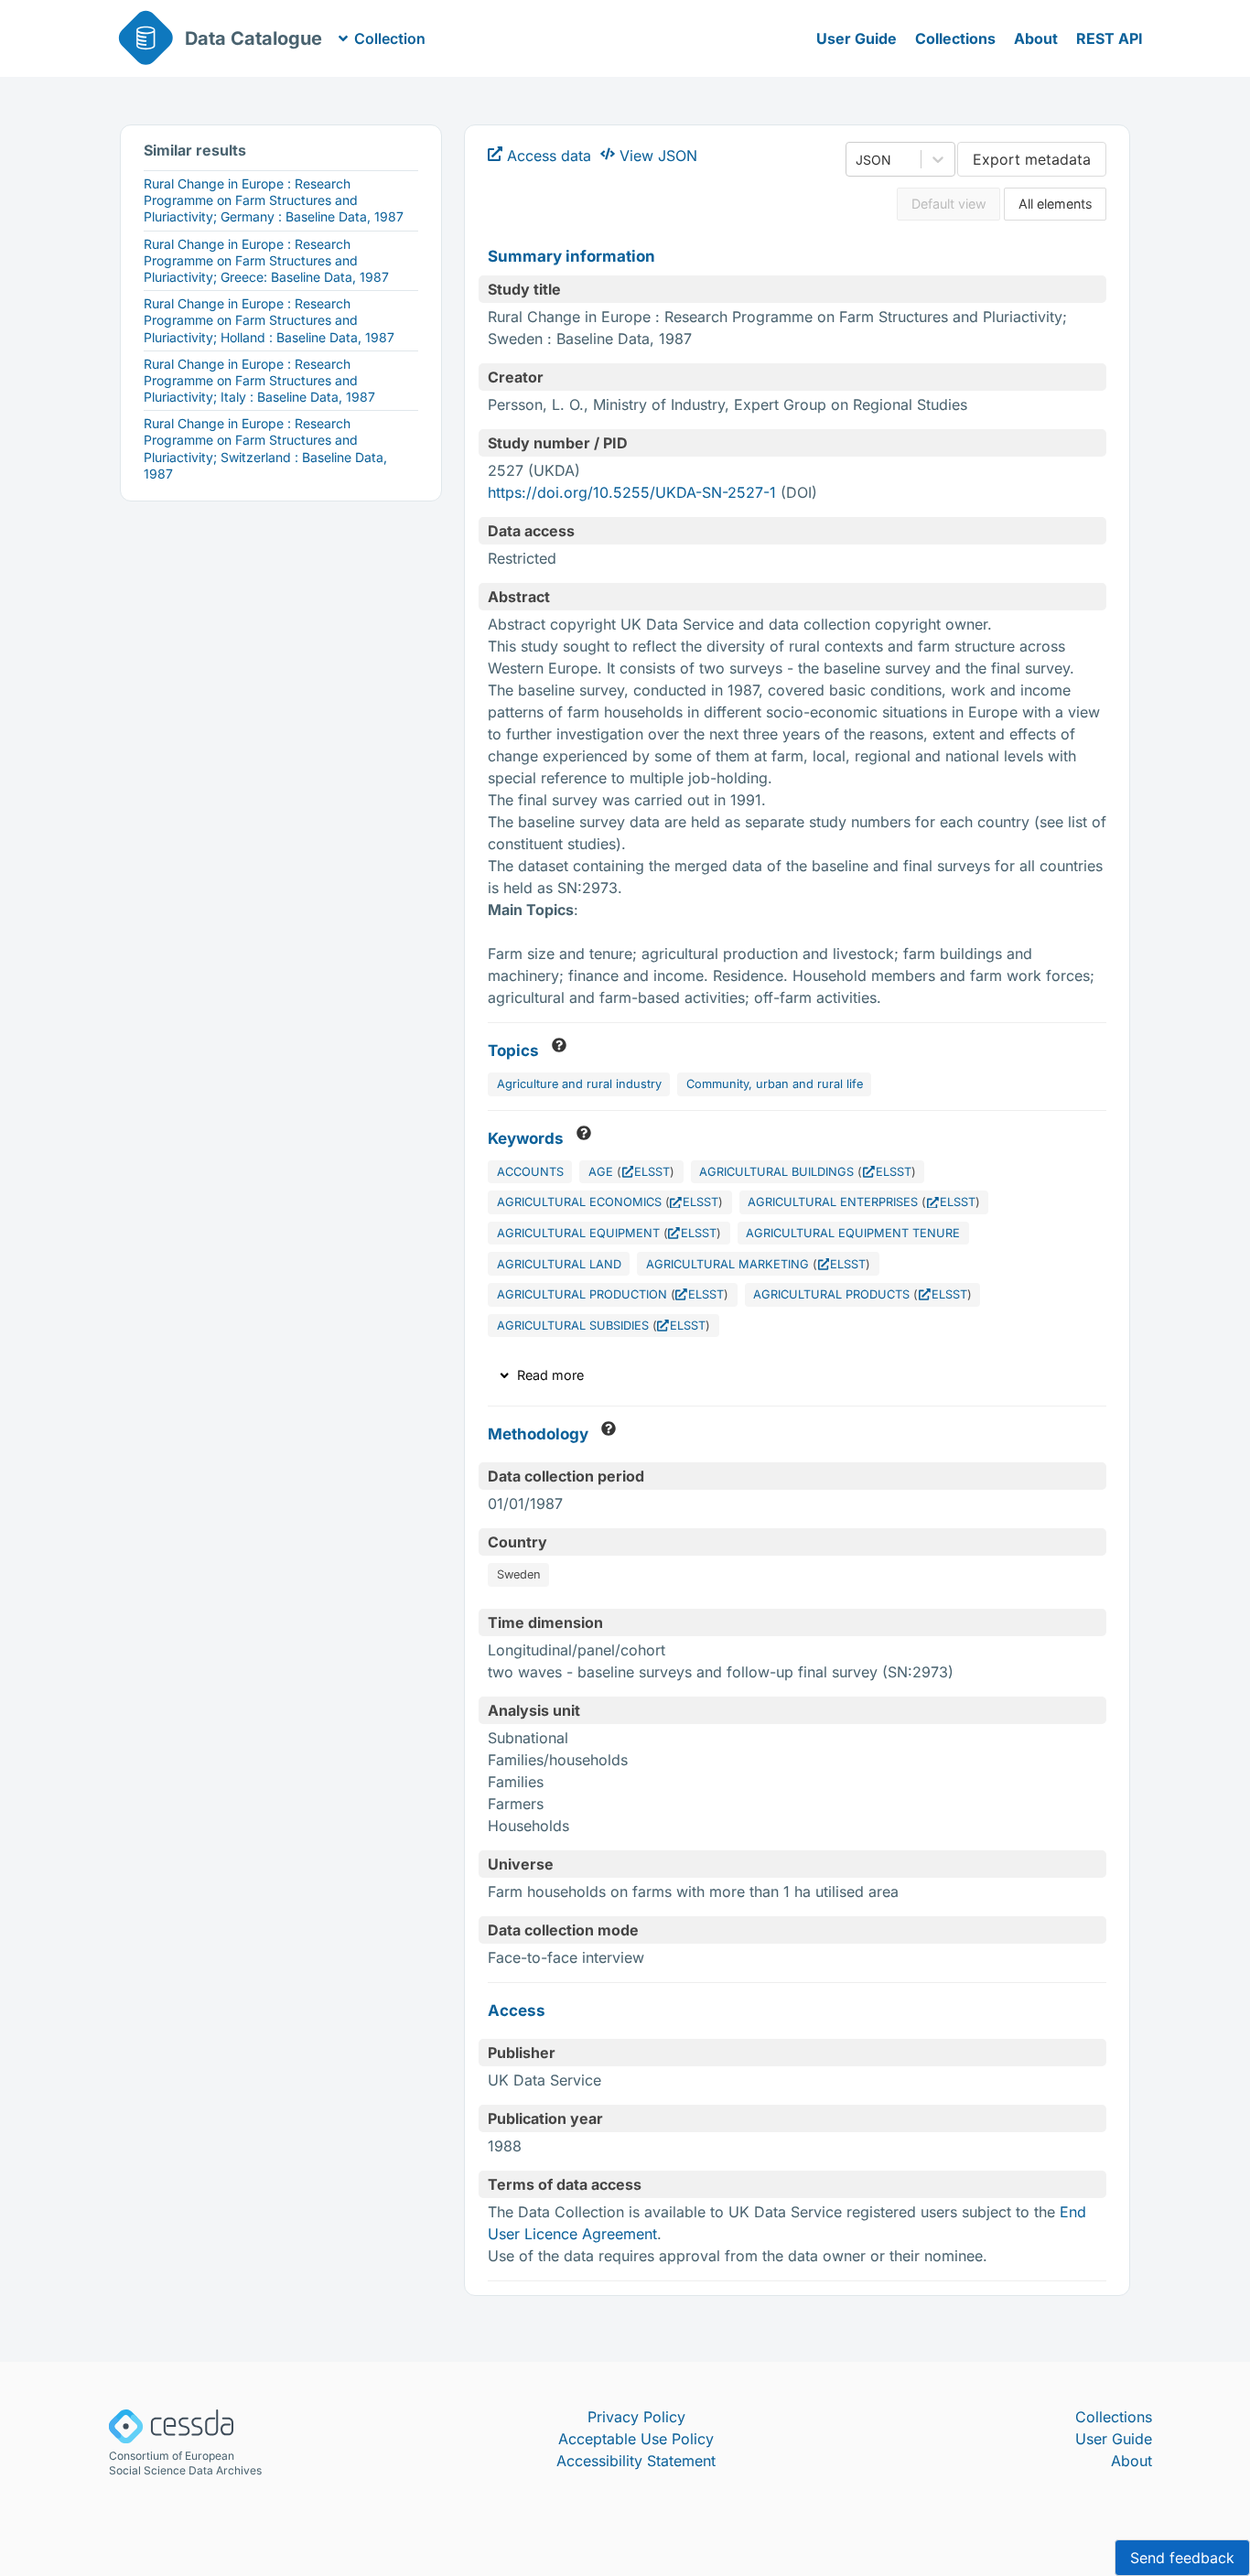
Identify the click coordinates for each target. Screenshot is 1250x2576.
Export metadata (1032, 159)
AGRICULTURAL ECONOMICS (579, 1202)
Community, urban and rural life (775, 1084)
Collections (955, 38)
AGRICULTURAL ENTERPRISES (833, 1202)
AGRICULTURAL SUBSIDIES (573, 1326)
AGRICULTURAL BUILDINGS (776, 1172)
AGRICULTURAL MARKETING (727, 1264)
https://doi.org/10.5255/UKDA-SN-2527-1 (632, 492)
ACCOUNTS (530, 1172)
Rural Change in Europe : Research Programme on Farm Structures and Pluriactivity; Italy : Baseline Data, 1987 (259, 380)
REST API (1110, 38)
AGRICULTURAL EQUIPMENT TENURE (853, 1233)
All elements (1056, 204)
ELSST (652, 1172)
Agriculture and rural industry (579, 1084)
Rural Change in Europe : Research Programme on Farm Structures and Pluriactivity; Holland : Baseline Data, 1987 (269, 320)
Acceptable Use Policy (636, 2439)
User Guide (857, 38)
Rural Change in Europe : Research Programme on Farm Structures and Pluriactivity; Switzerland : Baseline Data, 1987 (265, 448)
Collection (390, 38)
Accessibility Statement (636, 2461)
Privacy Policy (636, 2417)
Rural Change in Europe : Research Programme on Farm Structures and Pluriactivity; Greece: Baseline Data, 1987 (266, 260)
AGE (601, 1172)
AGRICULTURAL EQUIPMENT (578, 1233)
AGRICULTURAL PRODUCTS (831, 1294)
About (1036, 38)
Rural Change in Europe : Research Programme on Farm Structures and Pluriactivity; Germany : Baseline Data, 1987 (274, 200)
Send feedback (1182, 2558)
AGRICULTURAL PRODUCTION (582, 1294)
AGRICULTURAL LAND (559, 1264)
